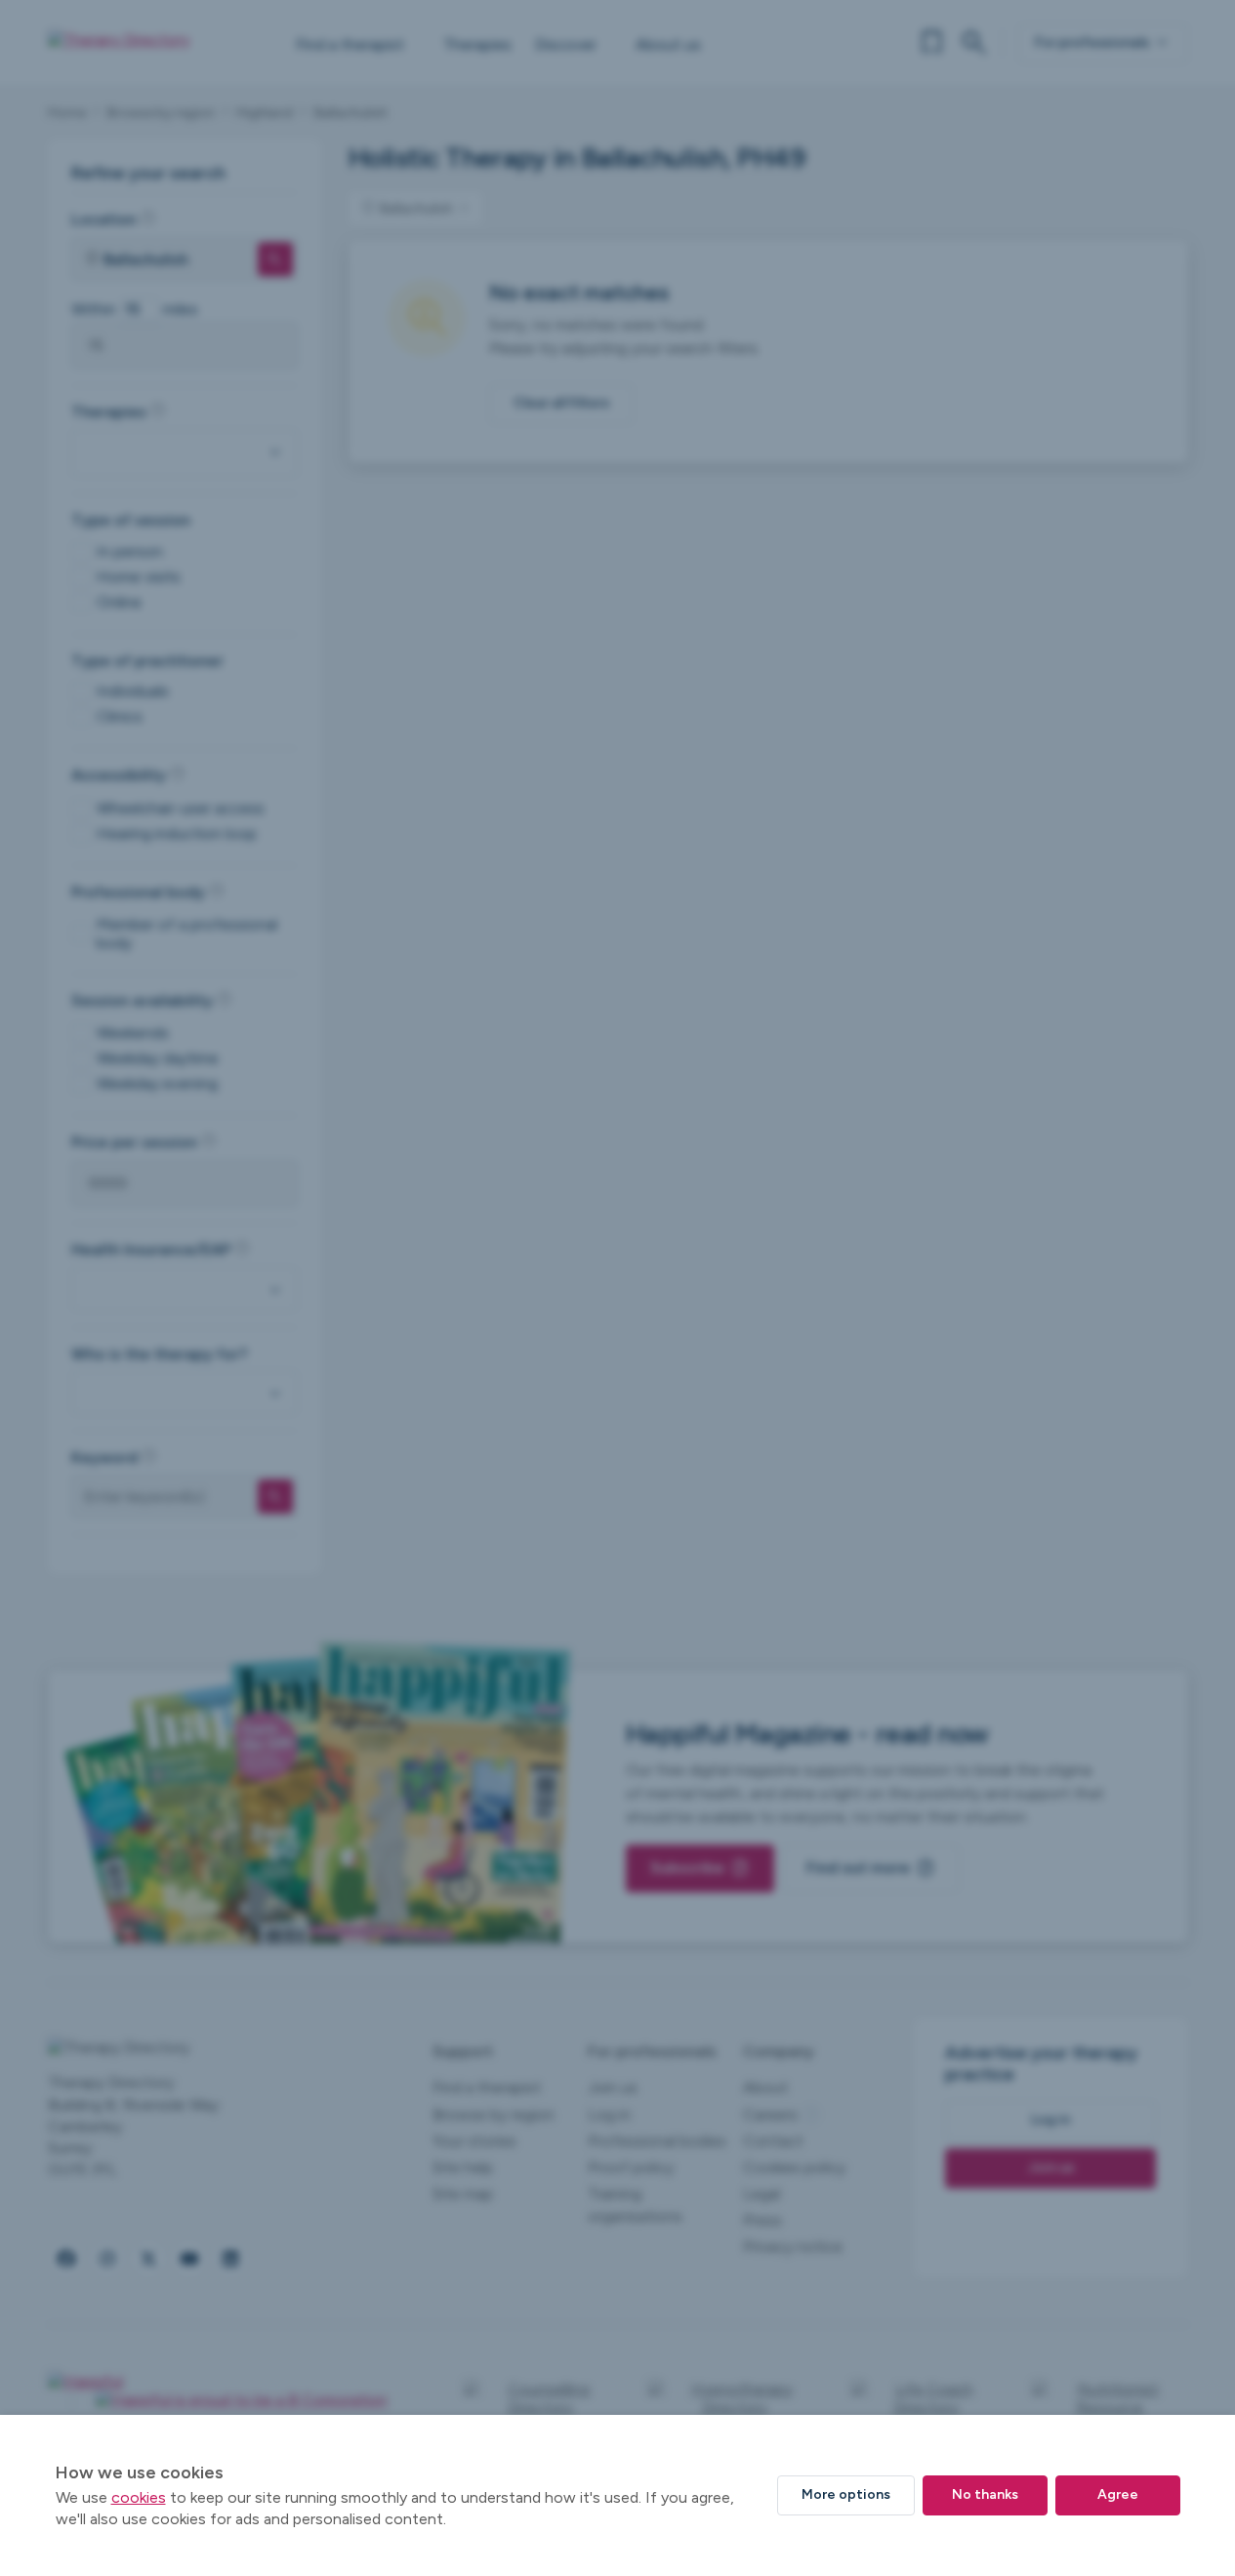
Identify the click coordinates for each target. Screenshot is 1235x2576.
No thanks (985, 2494)
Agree (1118, 2494)
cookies (139, 2497)
